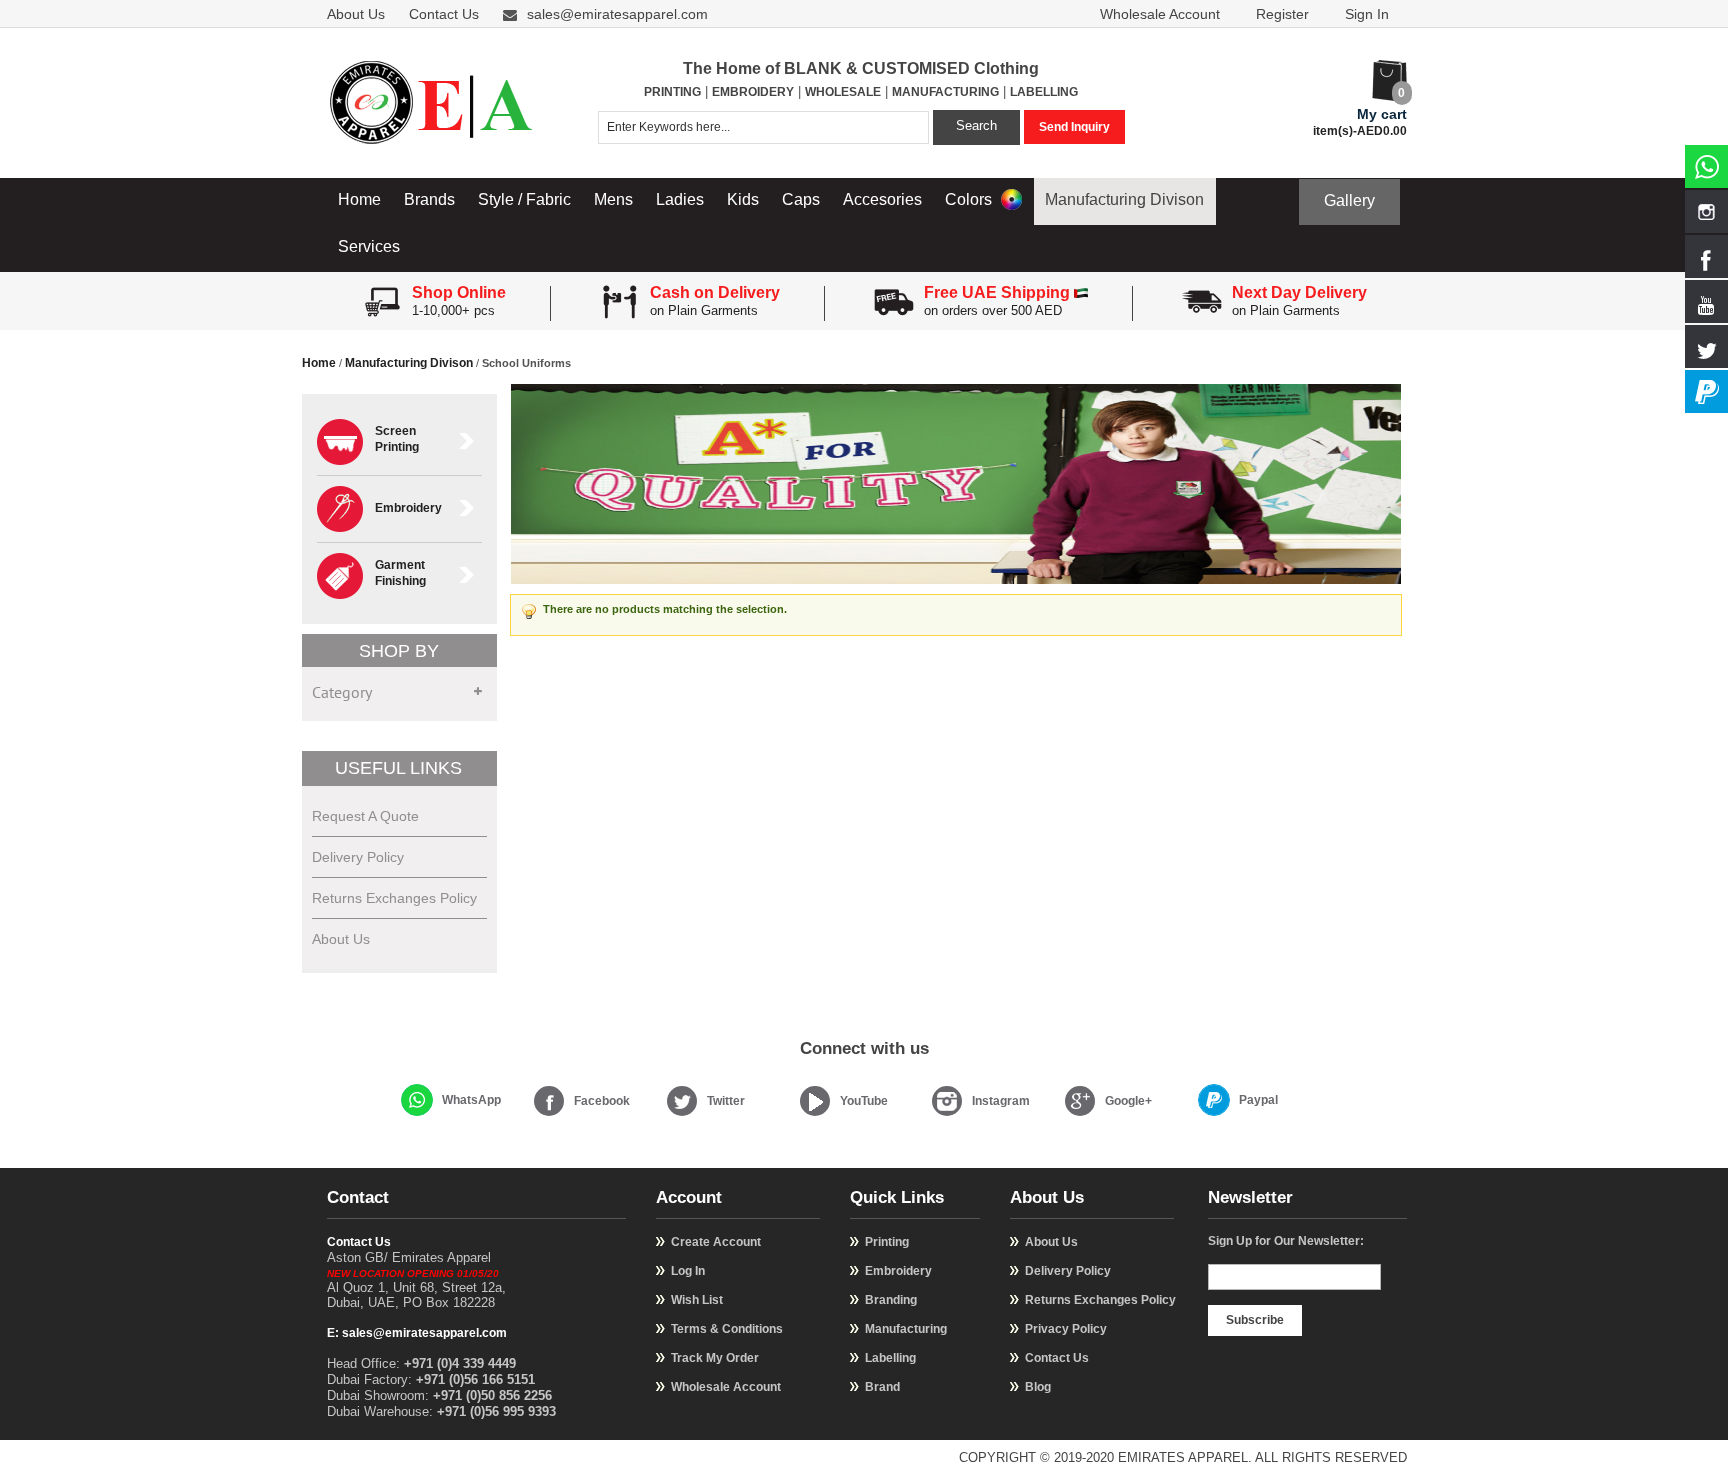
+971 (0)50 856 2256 (492, 1395)
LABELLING (1044, 92)
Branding (891, 1300)
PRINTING (672, 92)
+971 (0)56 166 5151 (475, 1379)
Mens (613, 199)
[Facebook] (549, 1101)
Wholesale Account (1160, 14)
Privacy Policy (1066, 1329)
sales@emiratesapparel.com (617, 14)
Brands (429, 199)
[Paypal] (1214, 1100)
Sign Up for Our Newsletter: (1286, 1241)
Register (1282, 14)
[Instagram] (947, 1101)
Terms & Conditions (727, 1329)
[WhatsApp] (417, 1100)
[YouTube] (815, 1101)
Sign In (1367, 14)
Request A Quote (365, 816)
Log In (688, 1271)
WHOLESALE (843, 92)
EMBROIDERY (753, 92)
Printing (887, 1242)
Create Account (716, 1242)
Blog (1038, 1387)
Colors (970, 199)
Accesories (882, 199)
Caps (801, 199)
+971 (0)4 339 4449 (460, 1363)
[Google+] (1080, 1101)
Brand (882, 1387)
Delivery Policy (358, 857)
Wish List (697, 1300)
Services (369, 246)
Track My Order (715, 1358)
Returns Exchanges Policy (394, 898)
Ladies (680, 199)
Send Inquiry (1074, 127)
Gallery (1349, 200)
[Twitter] (682, 1101)
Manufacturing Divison (1124, 199)
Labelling (890, 1358)
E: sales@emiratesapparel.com (417, 1333)
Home (359, 199)
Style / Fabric (524, 199)
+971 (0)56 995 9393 (496, 1411)
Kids (743, 199)
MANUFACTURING (945, 92)
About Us (356, 14)
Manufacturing (906, 1329)
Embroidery (898, 1271)
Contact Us (444, 14)
